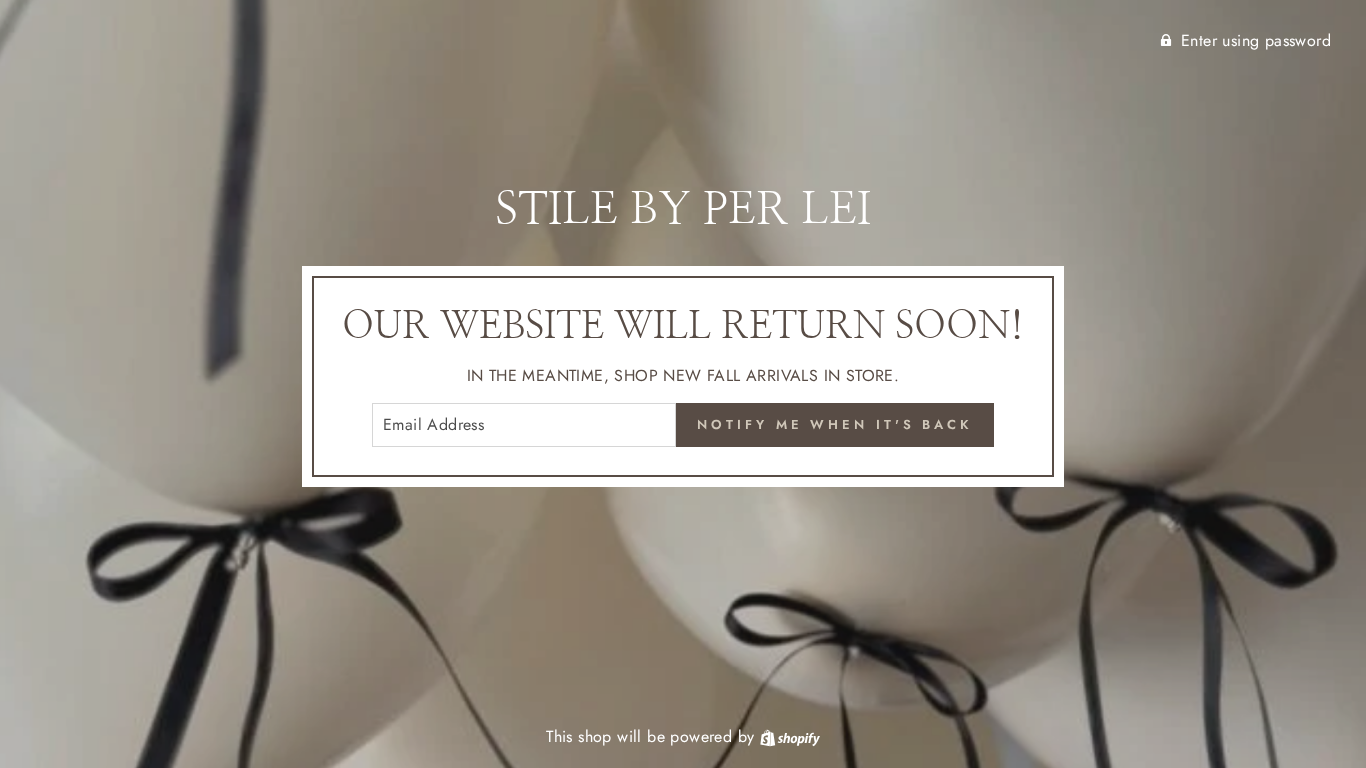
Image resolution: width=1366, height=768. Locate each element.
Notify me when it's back (835, 424)
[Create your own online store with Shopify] (790, 736)
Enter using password (1256, 40)
